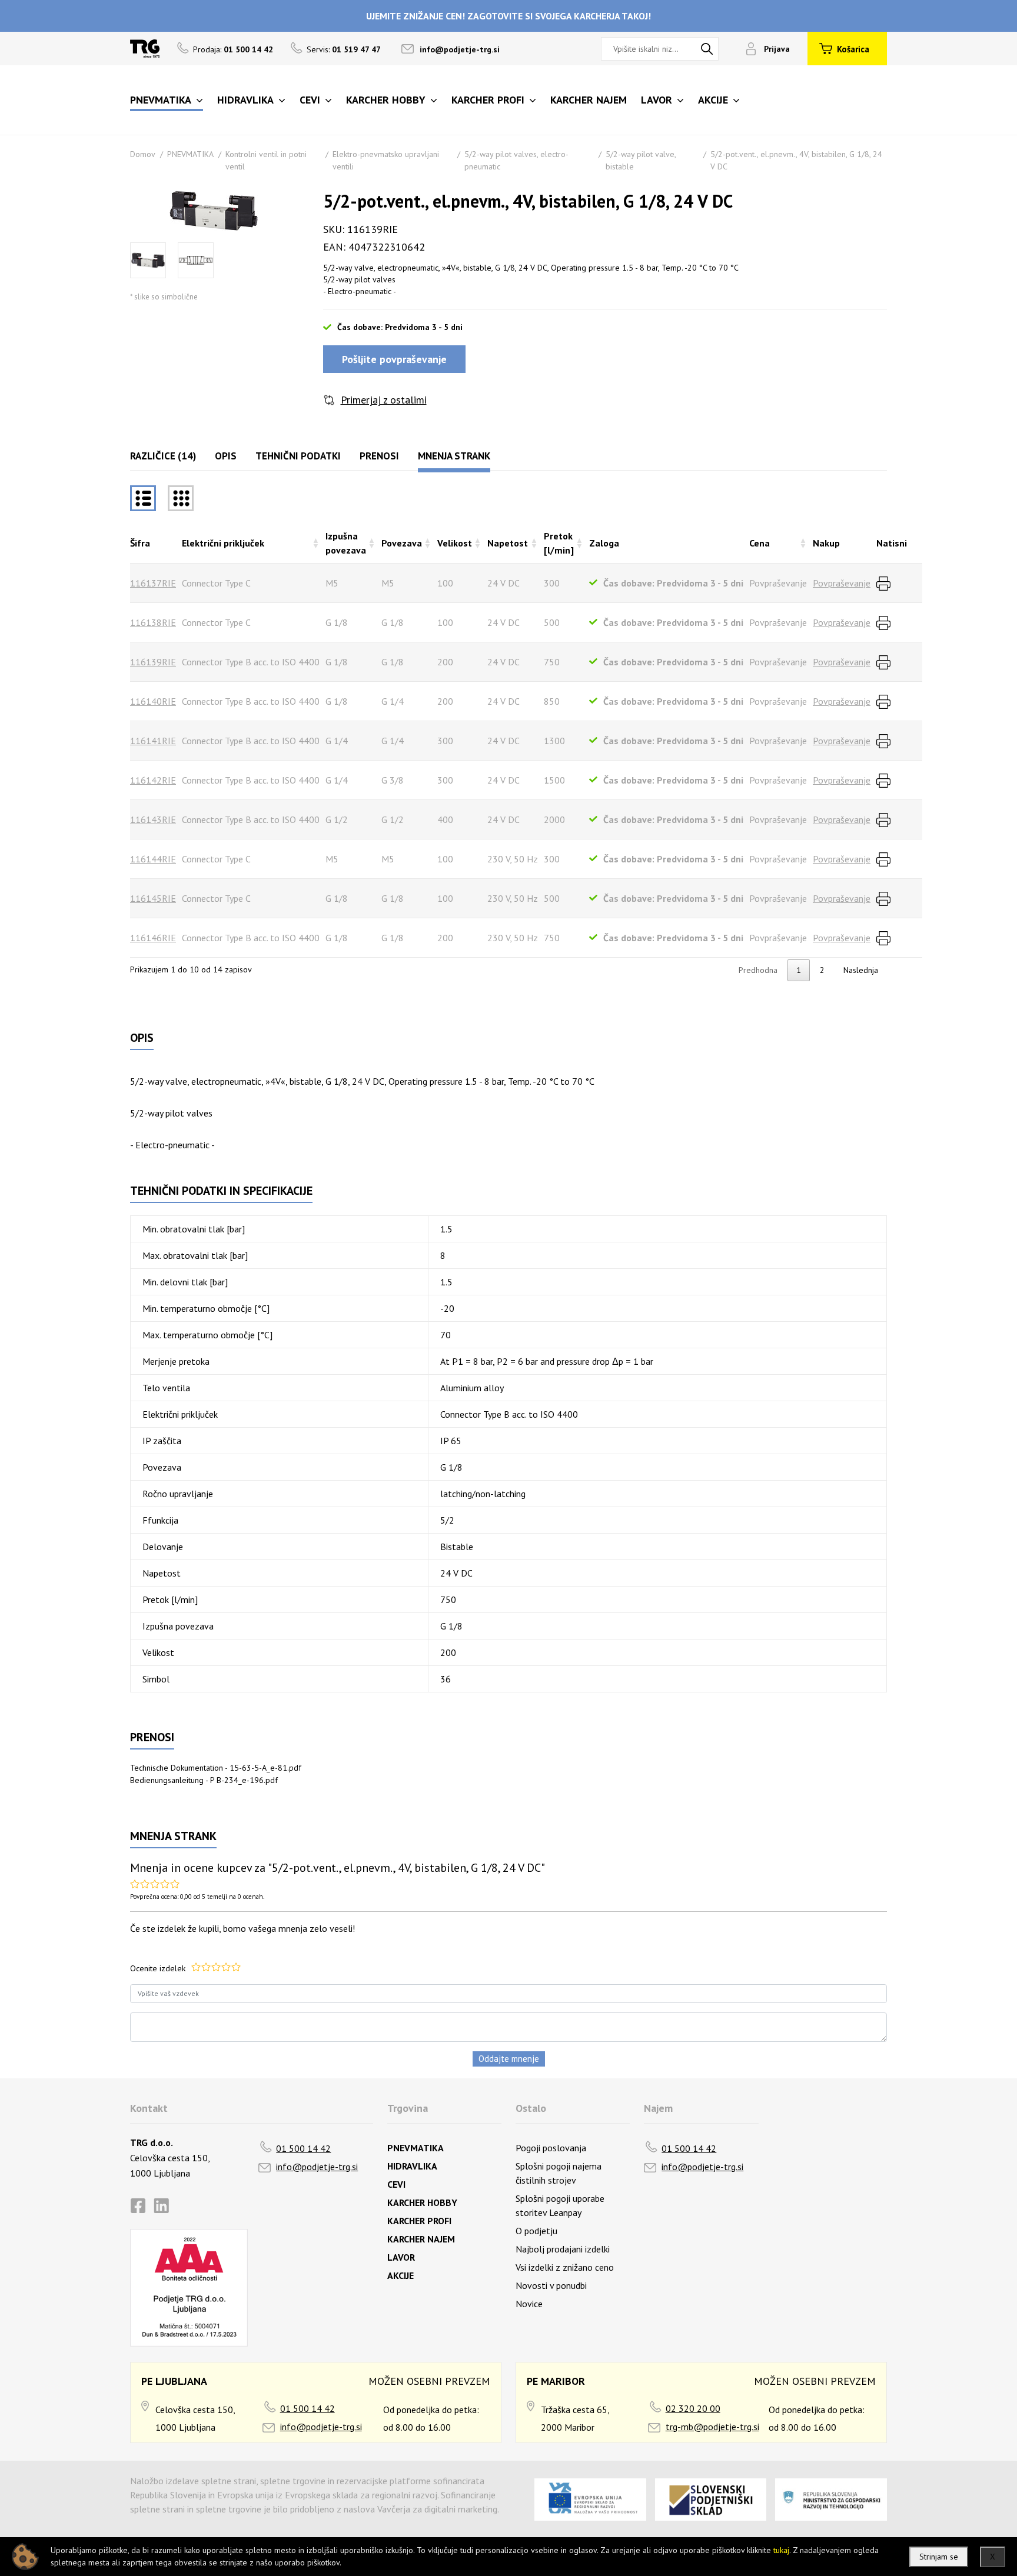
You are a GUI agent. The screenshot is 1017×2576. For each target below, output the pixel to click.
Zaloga (604, 543)
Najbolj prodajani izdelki (563, 2249)
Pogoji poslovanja (551, 2148)
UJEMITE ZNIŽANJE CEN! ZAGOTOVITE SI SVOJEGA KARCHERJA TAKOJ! (508, 16)
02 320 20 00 (693, 2408)
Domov (143, 154)
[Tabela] (143, 498)
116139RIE (153, 662)
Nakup (826, 543)
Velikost (455, 543)
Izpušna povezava (346, 543)
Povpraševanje (842, 583)
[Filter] (181, 498)
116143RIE (153, 819)
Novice (529, 2304)
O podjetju (536, 2231)
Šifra (140, 543)
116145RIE (153, 898)
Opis (226, 456)
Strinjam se (939, 2557)
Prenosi (379, 456)
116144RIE (153, 859)
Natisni (892, 543)
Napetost (508, 543)
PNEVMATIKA (190, 154)
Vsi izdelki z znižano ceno (565, 2267)
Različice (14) (163, 456)
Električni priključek (223, 543)
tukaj (781, 2550)
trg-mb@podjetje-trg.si (712, 2427)
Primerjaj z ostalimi (384, 400)
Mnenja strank (454, 456)
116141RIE (153, 741)
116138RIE (153, 622)
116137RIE (153, 583)
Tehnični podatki (298, 456)
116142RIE (153, 780)
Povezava (402, 543)
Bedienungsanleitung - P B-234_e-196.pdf (204, 1780)
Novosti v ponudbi (551, 2285)
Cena (760, 543)
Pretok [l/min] (559, 543)
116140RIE (153, 701)
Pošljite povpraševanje (394, 359)
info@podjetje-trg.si (460, 49)
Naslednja (861, 970)
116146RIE (153, 938)
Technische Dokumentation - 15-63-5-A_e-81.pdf (216, 1768)
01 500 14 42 (303, 2148)
